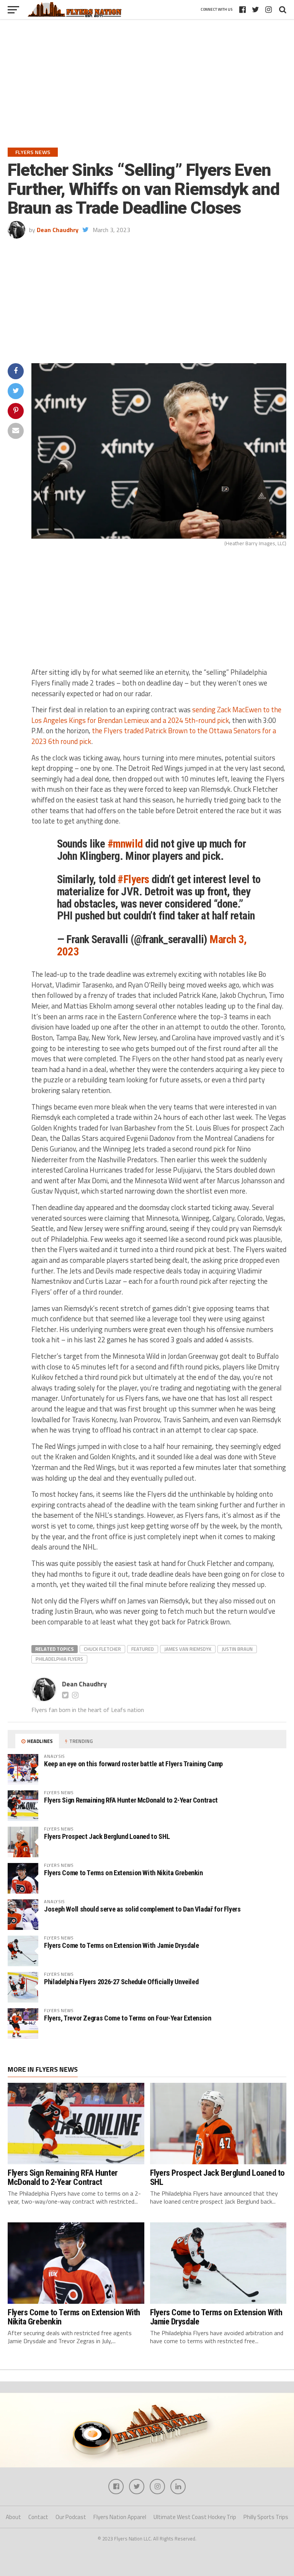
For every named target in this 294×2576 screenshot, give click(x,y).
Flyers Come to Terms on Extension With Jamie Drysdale (122, 1945)
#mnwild (125, 844)
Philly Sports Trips (266, 2517)
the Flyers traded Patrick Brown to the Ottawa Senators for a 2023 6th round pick (154, 736)
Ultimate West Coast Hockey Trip (195, 2517)
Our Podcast (71, 2517)
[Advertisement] (147, 91)
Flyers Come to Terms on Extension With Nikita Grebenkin (123, 1873)
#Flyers (133, 879)
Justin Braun (237, 1649)
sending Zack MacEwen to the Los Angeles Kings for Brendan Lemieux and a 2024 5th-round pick (156, 715)
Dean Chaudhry (58, 230)
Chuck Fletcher (102, 1649)
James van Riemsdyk (188, 1649)
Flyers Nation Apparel (120, 2517)
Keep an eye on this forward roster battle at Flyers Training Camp (133, 1764)
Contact (38, 2517)
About (13, 2517)
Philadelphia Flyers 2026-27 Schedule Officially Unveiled (121, 1982)
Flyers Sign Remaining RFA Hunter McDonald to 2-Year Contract (131, 1800)
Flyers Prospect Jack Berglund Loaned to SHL (107, 1836)
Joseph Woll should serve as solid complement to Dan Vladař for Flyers (142, 1909)
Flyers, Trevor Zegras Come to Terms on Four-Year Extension (128, 2018)
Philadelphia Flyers (59, 1659)
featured (143, 1649)
